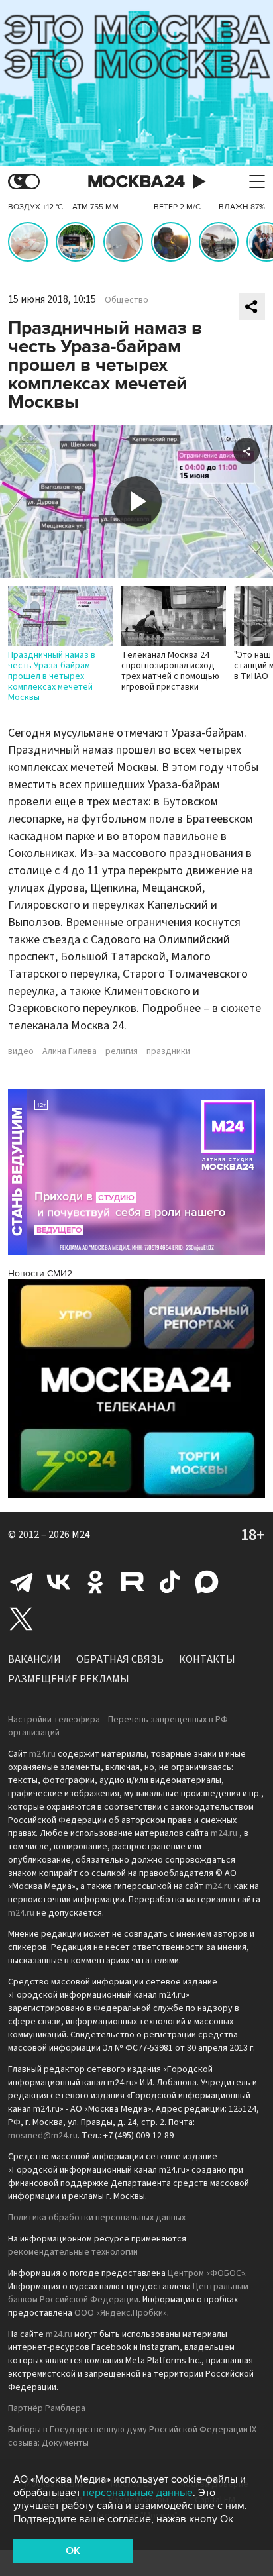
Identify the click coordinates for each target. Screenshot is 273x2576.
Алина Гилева (70, 1051)
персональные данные (138, 2493)
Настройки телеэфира (54, 1720)
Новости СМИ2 (40, 1273)
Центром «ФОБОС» (206, 2273)
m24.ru (42, 1754)
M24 (81, 1535)
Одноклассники (95, 1582)
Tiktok (170, 1582)
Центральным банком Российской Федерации (128, 2293)
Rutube (133, 1582)
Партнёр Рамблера (47, 2408)
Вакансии (34, 1659)
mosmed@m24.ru (43, 2136)
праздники (168, 1051)
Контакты (207, 1659)
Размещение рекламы (69, 1679)
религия (122, 1051)
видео (21, 1051)
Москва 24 (136, 182)
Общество (127, 300)
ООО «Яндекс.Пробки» (121, 2313)
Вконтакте (58, 1582)
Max (207, 1582)
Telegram (21, 1582)
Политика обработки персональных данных (97, 2218)
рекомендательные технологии (73, 2252)
